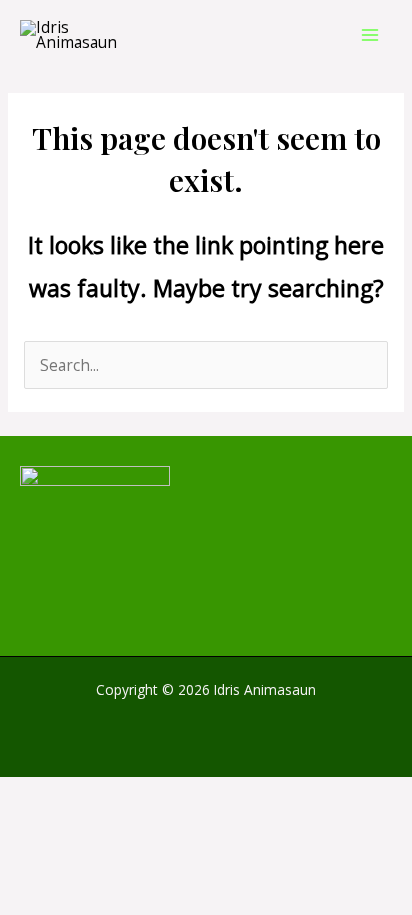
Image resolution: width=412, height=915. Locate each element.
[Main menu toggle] (370, 34)
